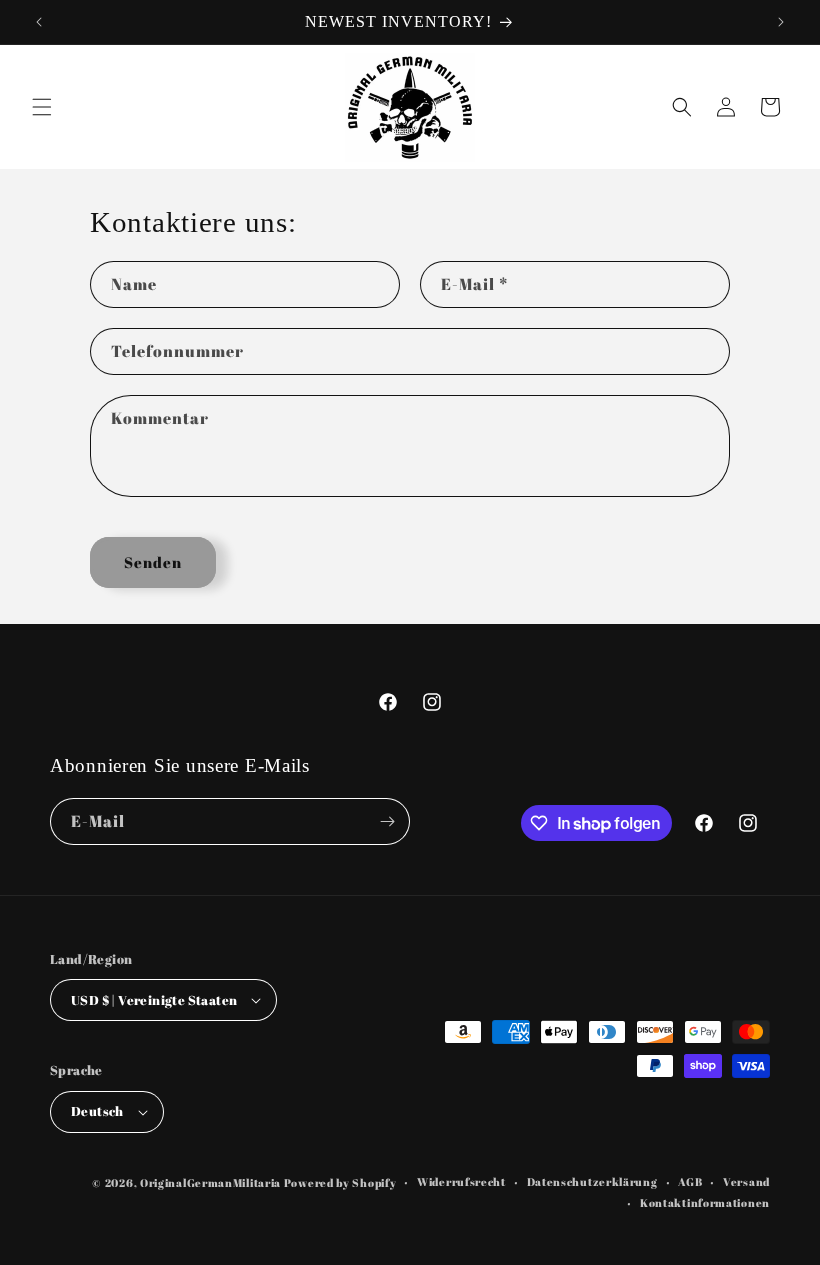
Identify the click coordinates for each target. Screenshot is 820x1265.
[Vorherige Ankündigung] (39, 22)
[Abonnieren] (387, 821)
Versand (746, 1181)
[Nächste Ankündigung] (781, 22)
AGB (690, 1181)
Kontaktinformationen (705, 1202)
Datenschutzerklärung (592, 1181)
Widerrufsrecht (461, 1181)
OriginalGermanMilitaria (210, 1182)
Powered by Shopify (340, 1182)
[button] (42, 107)
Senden (153, 562)
